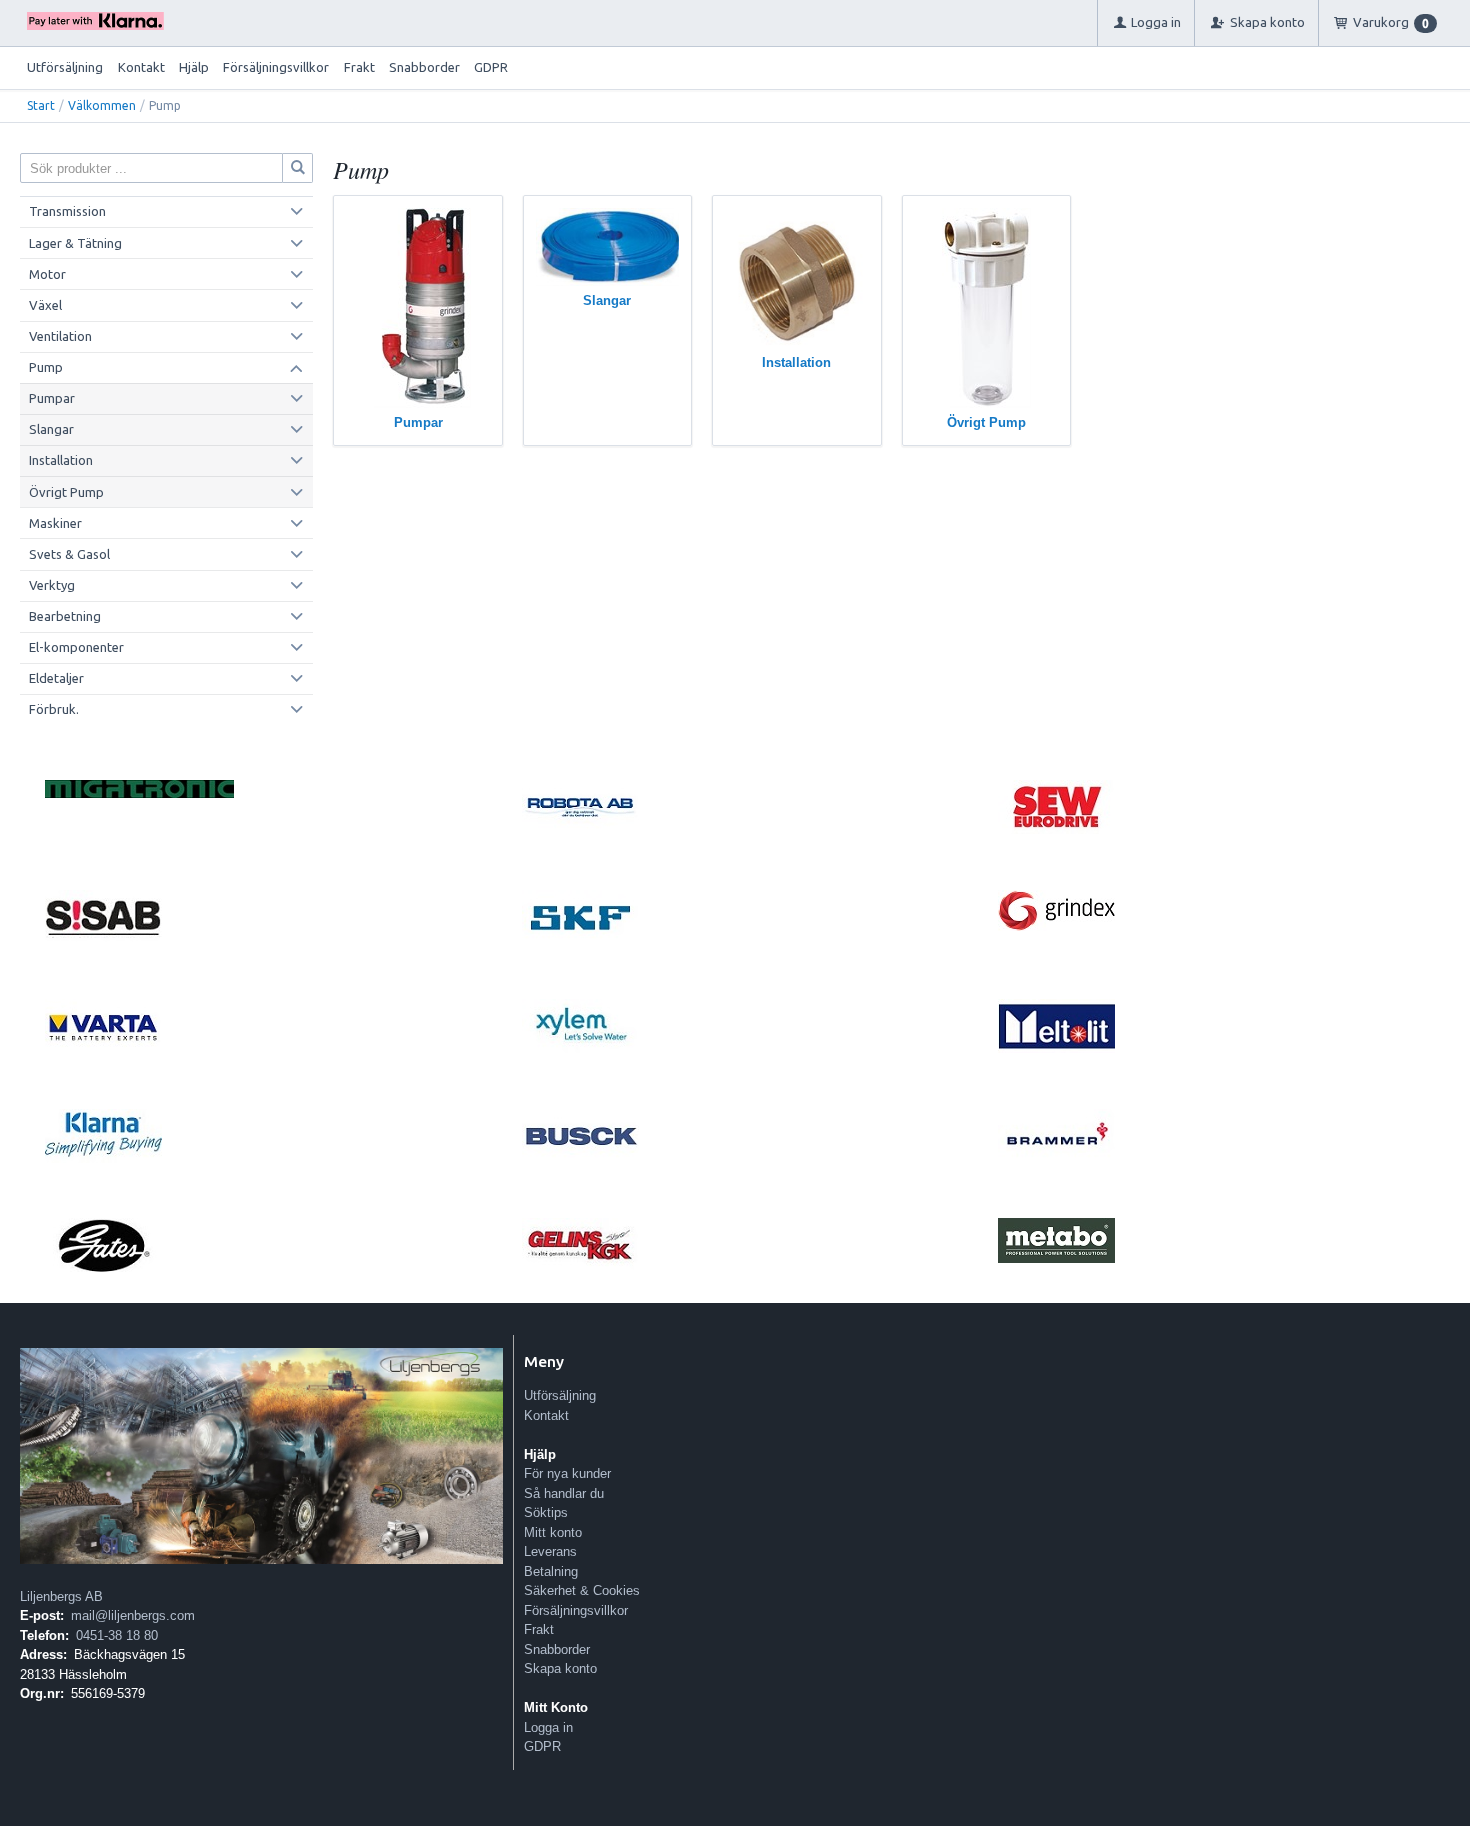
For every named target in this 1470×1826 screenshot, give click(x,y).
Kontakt (141, 67)
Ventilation (60, 336)
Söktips (546, 1512)
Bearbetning (65, 616)
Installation (61, 460)
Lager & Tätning (75, 243)
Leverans (550, 1551)
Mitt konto (553, 1532)
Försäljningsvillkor (276, 67)
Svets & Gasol (69, 554)
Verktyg (52, 585)
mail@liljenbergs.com (133, 1615)
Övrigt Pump (66, 492)
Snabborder (424, 67)
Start (41, 105)
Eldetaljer (56, 678)
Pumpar (52, 398)
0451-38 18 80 (117, 1635)
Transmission (67, 211)
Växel (45, 305)
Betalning (551, 1571)
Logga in (548, 1727)
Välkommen (102, 105)
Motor (47, 274)
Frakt (359, 67)
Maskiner (55, 523)
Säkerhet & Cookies (582, 1590)
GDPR (491, 67)
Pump (46, 367)
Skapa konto (560, 1668)
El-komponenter (76, 647)
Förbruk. (54, 709)
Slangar (51, 429)
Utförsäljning (65, 67)
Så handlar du (564, 1493)
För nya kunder (567, 1473)
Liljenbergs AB (61, 1596)
